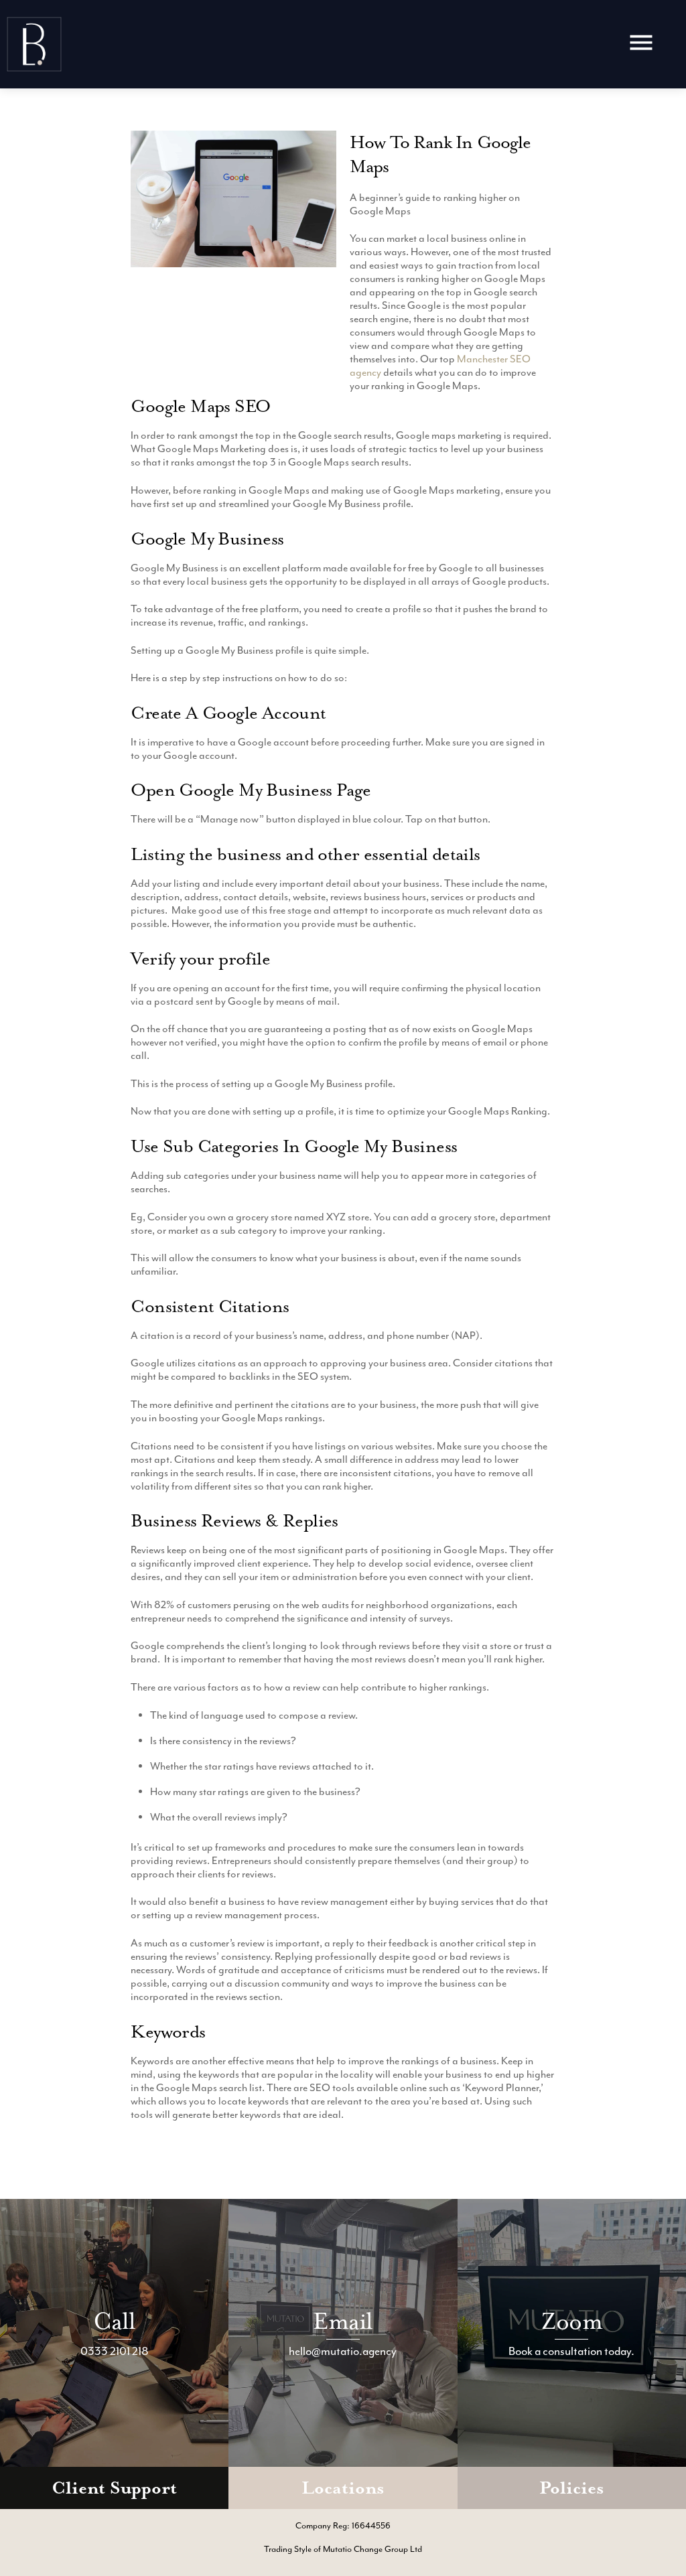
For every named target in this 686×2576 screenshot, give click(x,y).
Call (115, 2321)
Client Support (114, 2488)
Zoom (572, 2321)
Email (343, 2321)
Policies (571, 2488)
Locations (343, 2488)
